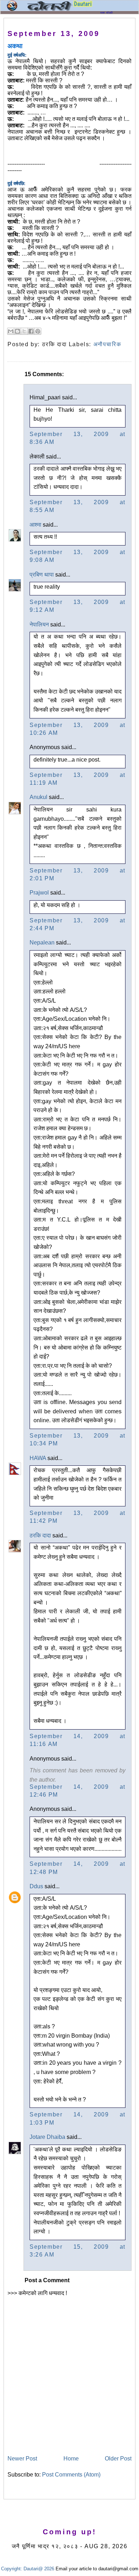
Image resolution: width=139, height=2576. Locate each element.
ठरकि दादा (40, 1535)
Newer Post (22, 2459)
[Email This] (11, 331)
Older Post (118, 2459)
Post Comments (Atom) (71, 2475)
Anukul (38, 797)
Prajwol (39, 893)
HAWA (38, 1458)
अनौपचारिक (107, 344)
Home (71, 2459)
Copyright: (12, 2569)
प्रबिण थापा (42, 575)
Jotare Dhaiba (47, 2137)
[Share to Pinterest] (38, 331)
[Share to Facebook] (31, 331)
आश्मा (35, 525)
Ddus (36, 1886)
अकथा (15, 46)
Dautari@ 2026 (40, 2569)
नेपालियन (39, 624)
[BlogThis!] (17, 331)
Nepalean (42, 943)
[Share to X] (24, 331)
